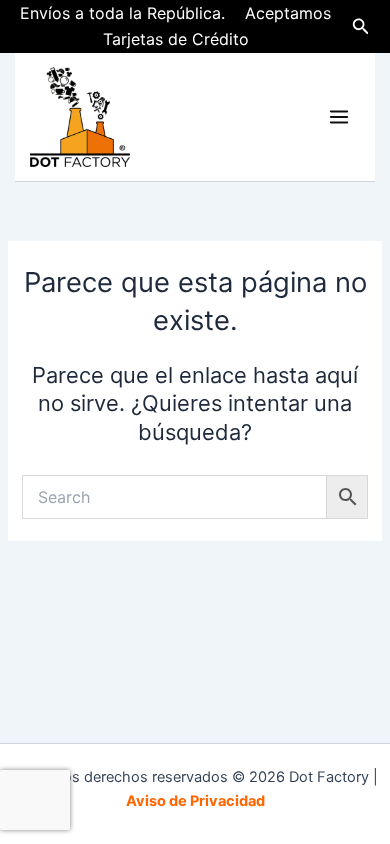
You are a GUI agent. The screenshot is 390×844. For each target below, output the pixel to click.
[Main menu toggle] (339, 117)
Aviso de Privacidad (195, 801)
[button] (361, 26)
